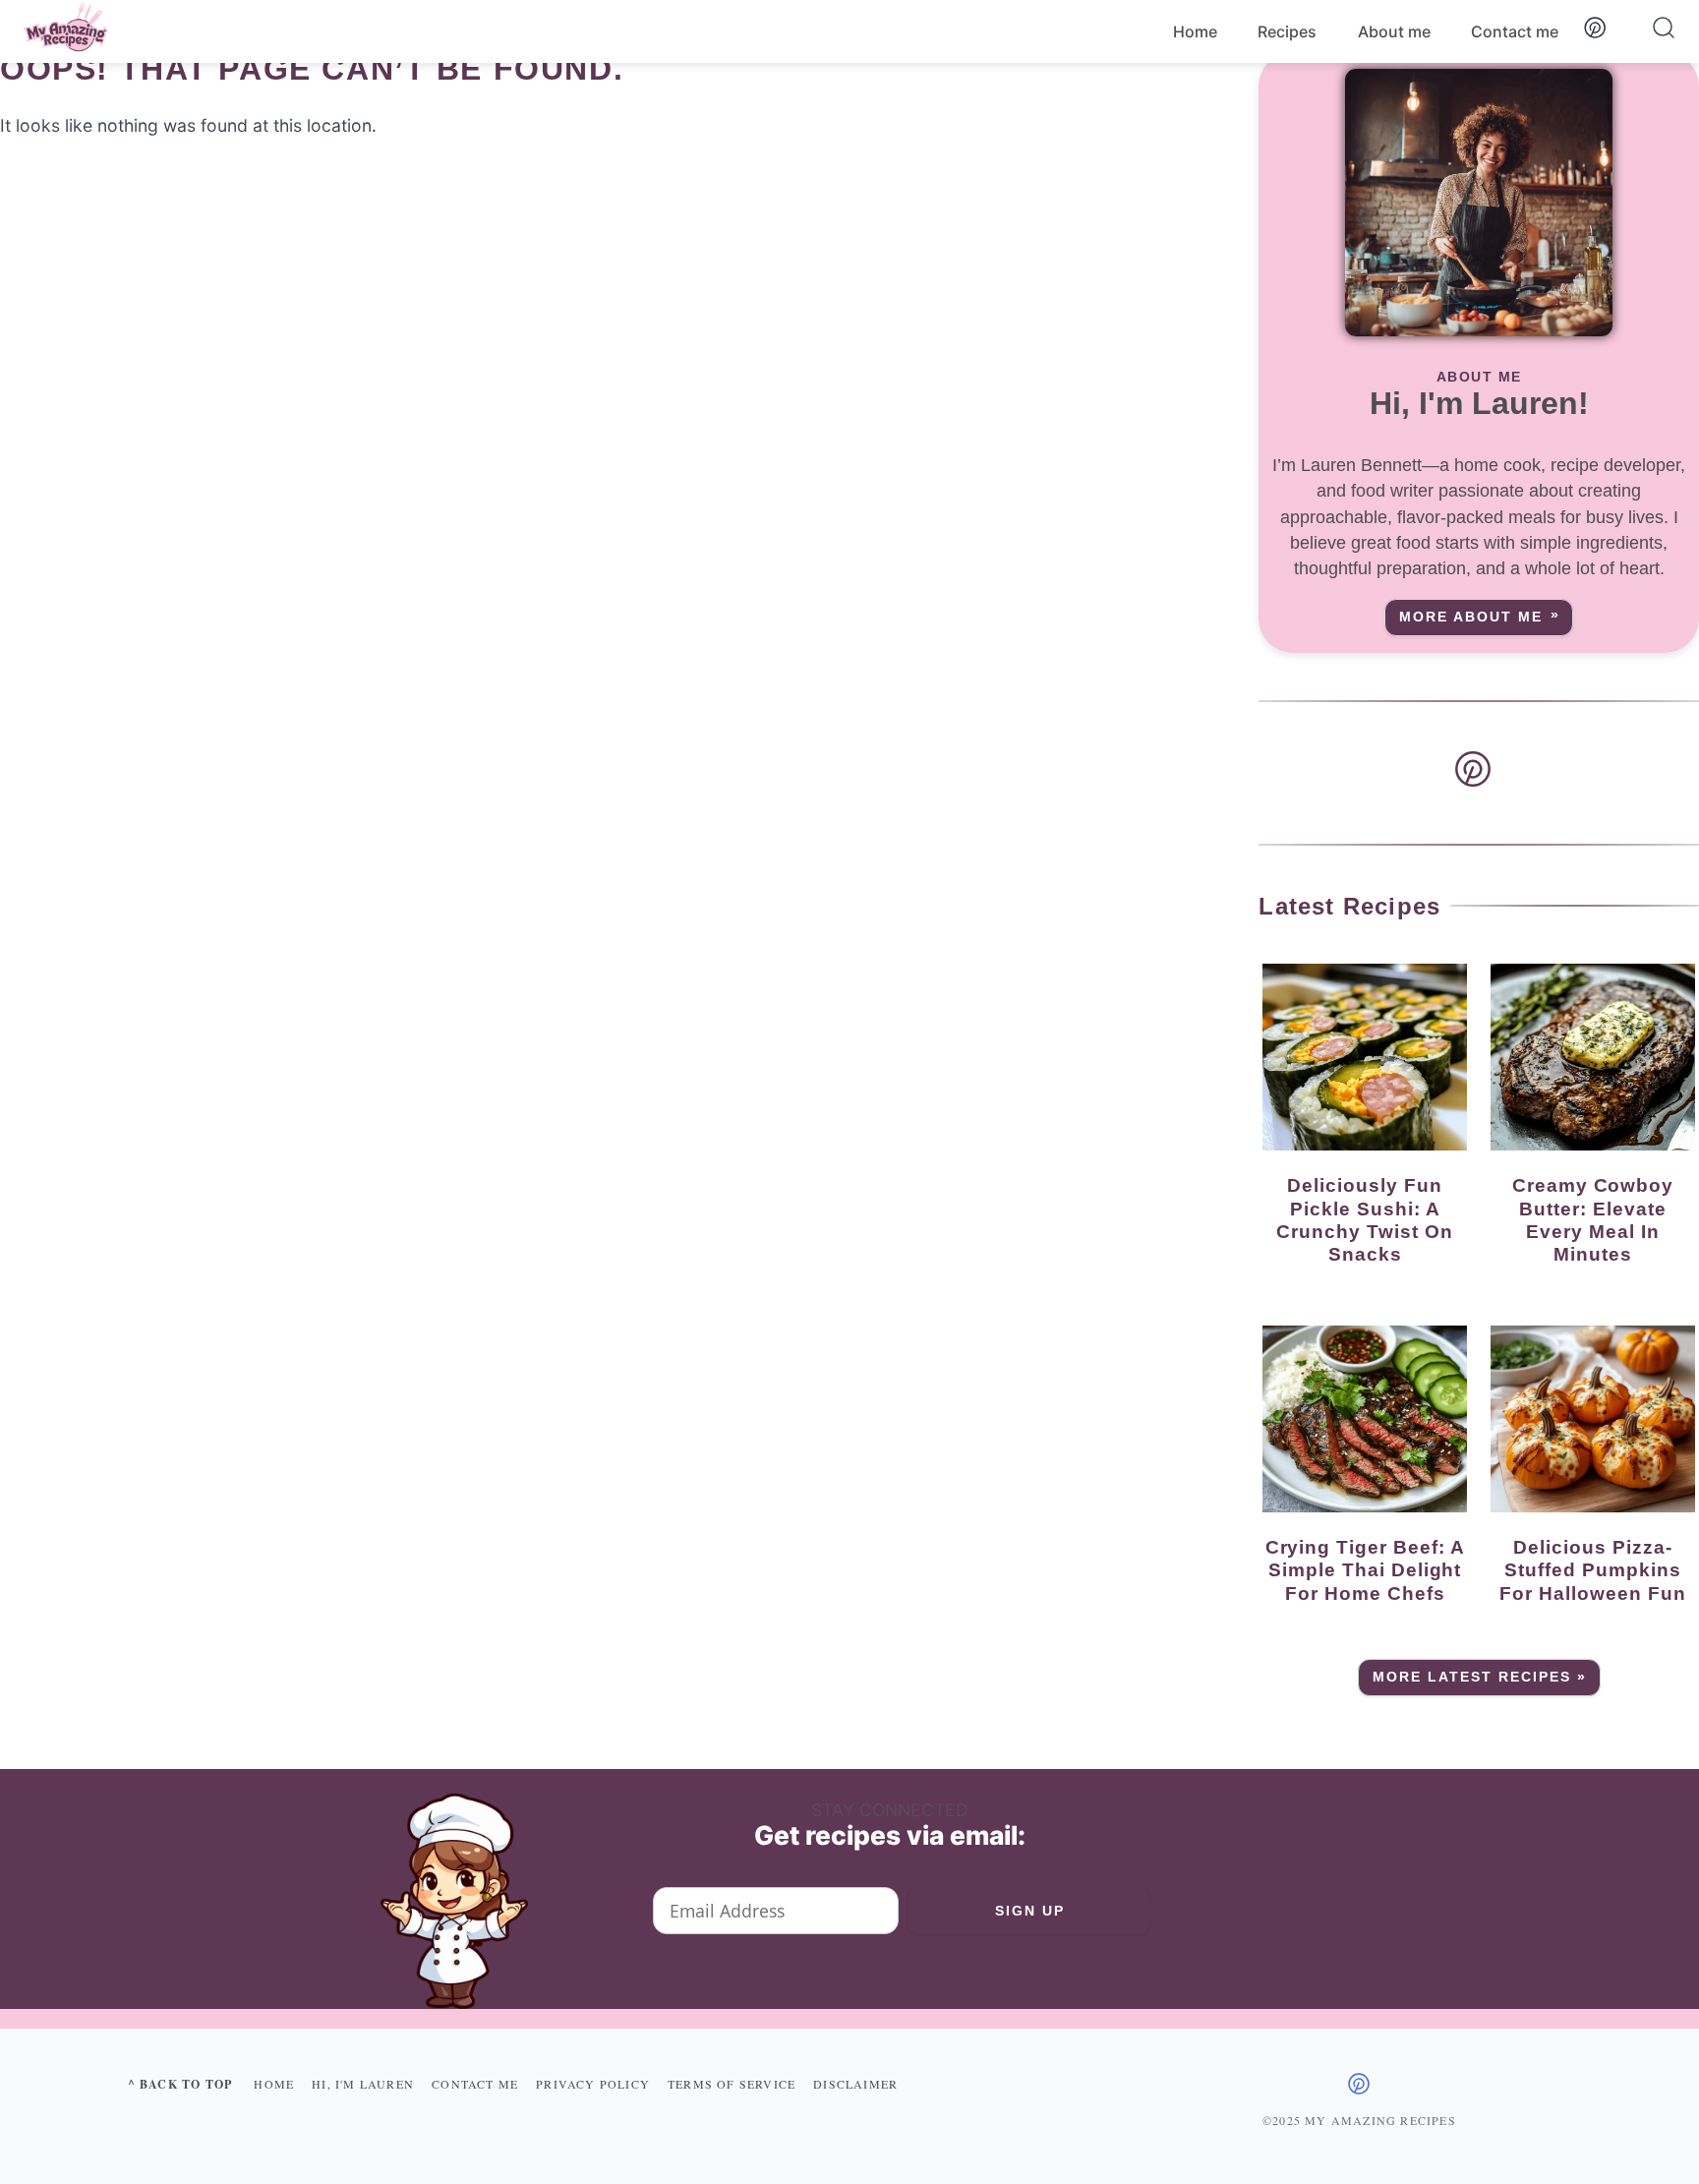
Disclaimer (855, 2084)
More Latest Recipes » (1480, 1677)
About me (1394, 31)
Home (1195, 31)
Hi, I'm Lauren (363, 2084)
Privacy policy (593, 2084)
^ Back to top (180, 2084)
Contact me (1515, 31)
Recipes (1287, 31)
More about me (1471, 617)
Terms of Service (732, 2084)
